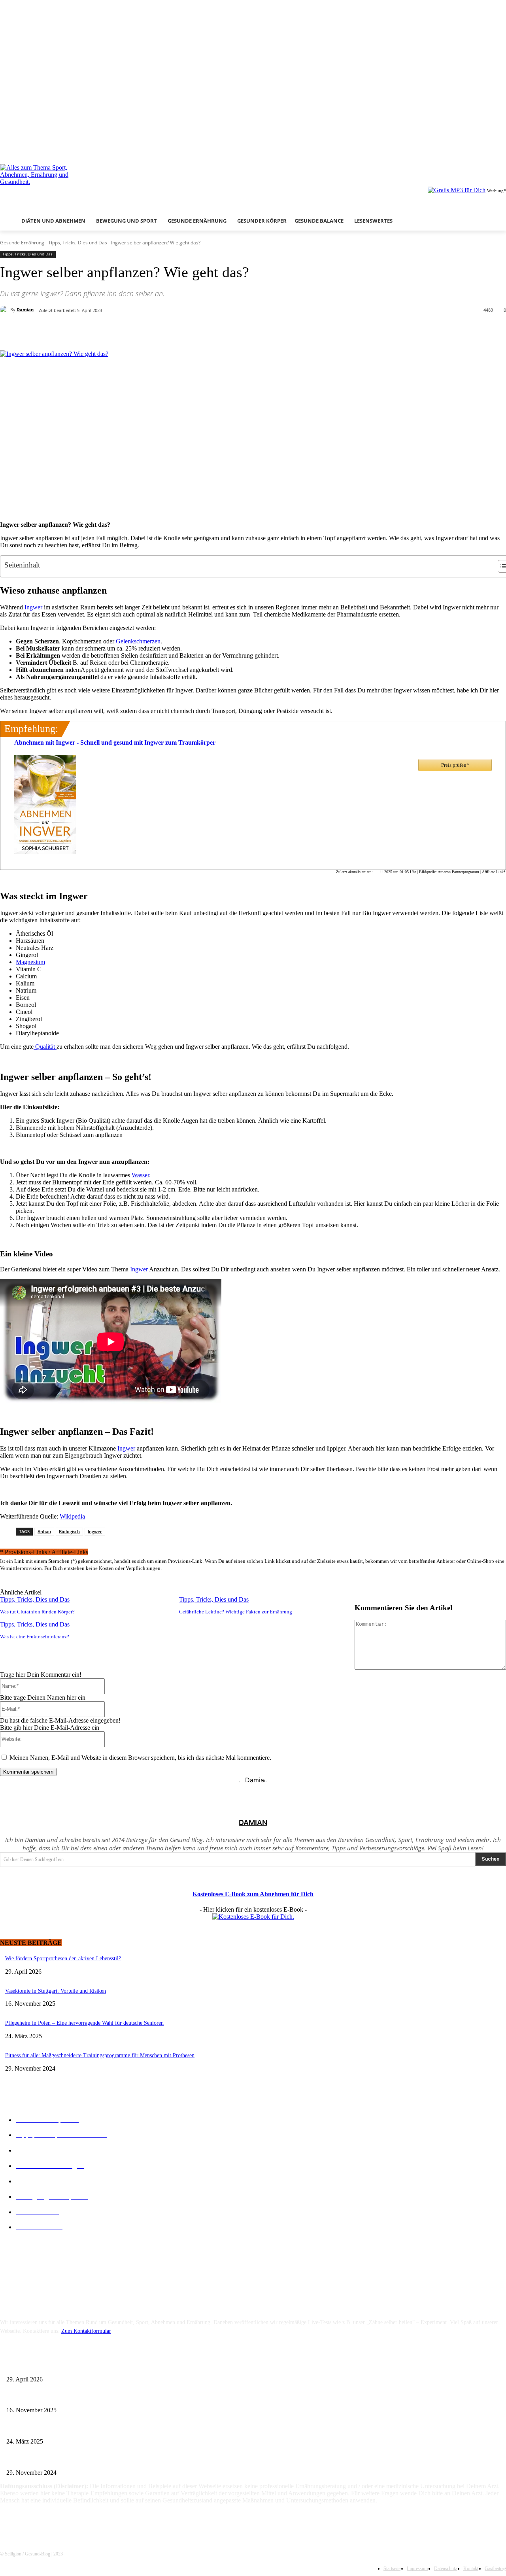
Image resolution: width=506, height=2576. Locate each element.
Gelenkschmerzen (138, 641)
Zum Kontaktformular (86, 2331)
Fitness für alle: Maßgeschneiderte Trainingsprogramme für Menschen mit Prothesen (100, 2055)
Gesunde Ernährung (22, 243)
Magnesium (30, 962)
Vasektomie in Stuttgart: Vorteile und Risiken (56, 1991)
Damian (25, 309)
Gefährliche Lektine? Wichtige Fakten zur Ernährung (236, 1612)
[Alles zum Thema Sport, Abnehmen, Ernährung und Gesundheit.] (76, 184)
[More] (189, 330)
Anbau (44, 1531)
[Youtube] (501, 148)
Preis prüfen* (455, 765)
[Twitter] (490, 148)
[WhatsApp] (160, 330)
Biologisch (69, 1531)
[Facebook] (469, 148)
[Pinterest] (130, 330)
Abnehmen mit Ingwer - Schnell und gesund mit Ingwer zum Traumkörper (115, 742)
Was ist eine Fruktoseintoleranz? (35, 1637)
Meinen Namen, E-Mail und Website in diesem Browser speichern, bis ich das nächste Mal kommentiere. (140, 1758)
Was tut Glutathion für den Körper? (37, 1612)
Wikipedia (72, 1516)
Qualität (45, 1047)
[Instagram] (480, 148)
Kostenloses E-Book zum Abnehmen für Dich (253, 1894)
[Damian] (5, 310)
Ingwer (33, 607)
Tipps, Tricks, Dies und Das (78, 243)
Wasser (140, 1175)
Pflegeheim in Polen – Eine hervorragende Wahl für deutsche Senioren (84, 2023)
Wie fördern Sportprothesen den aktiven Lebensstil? (63, 1958)
